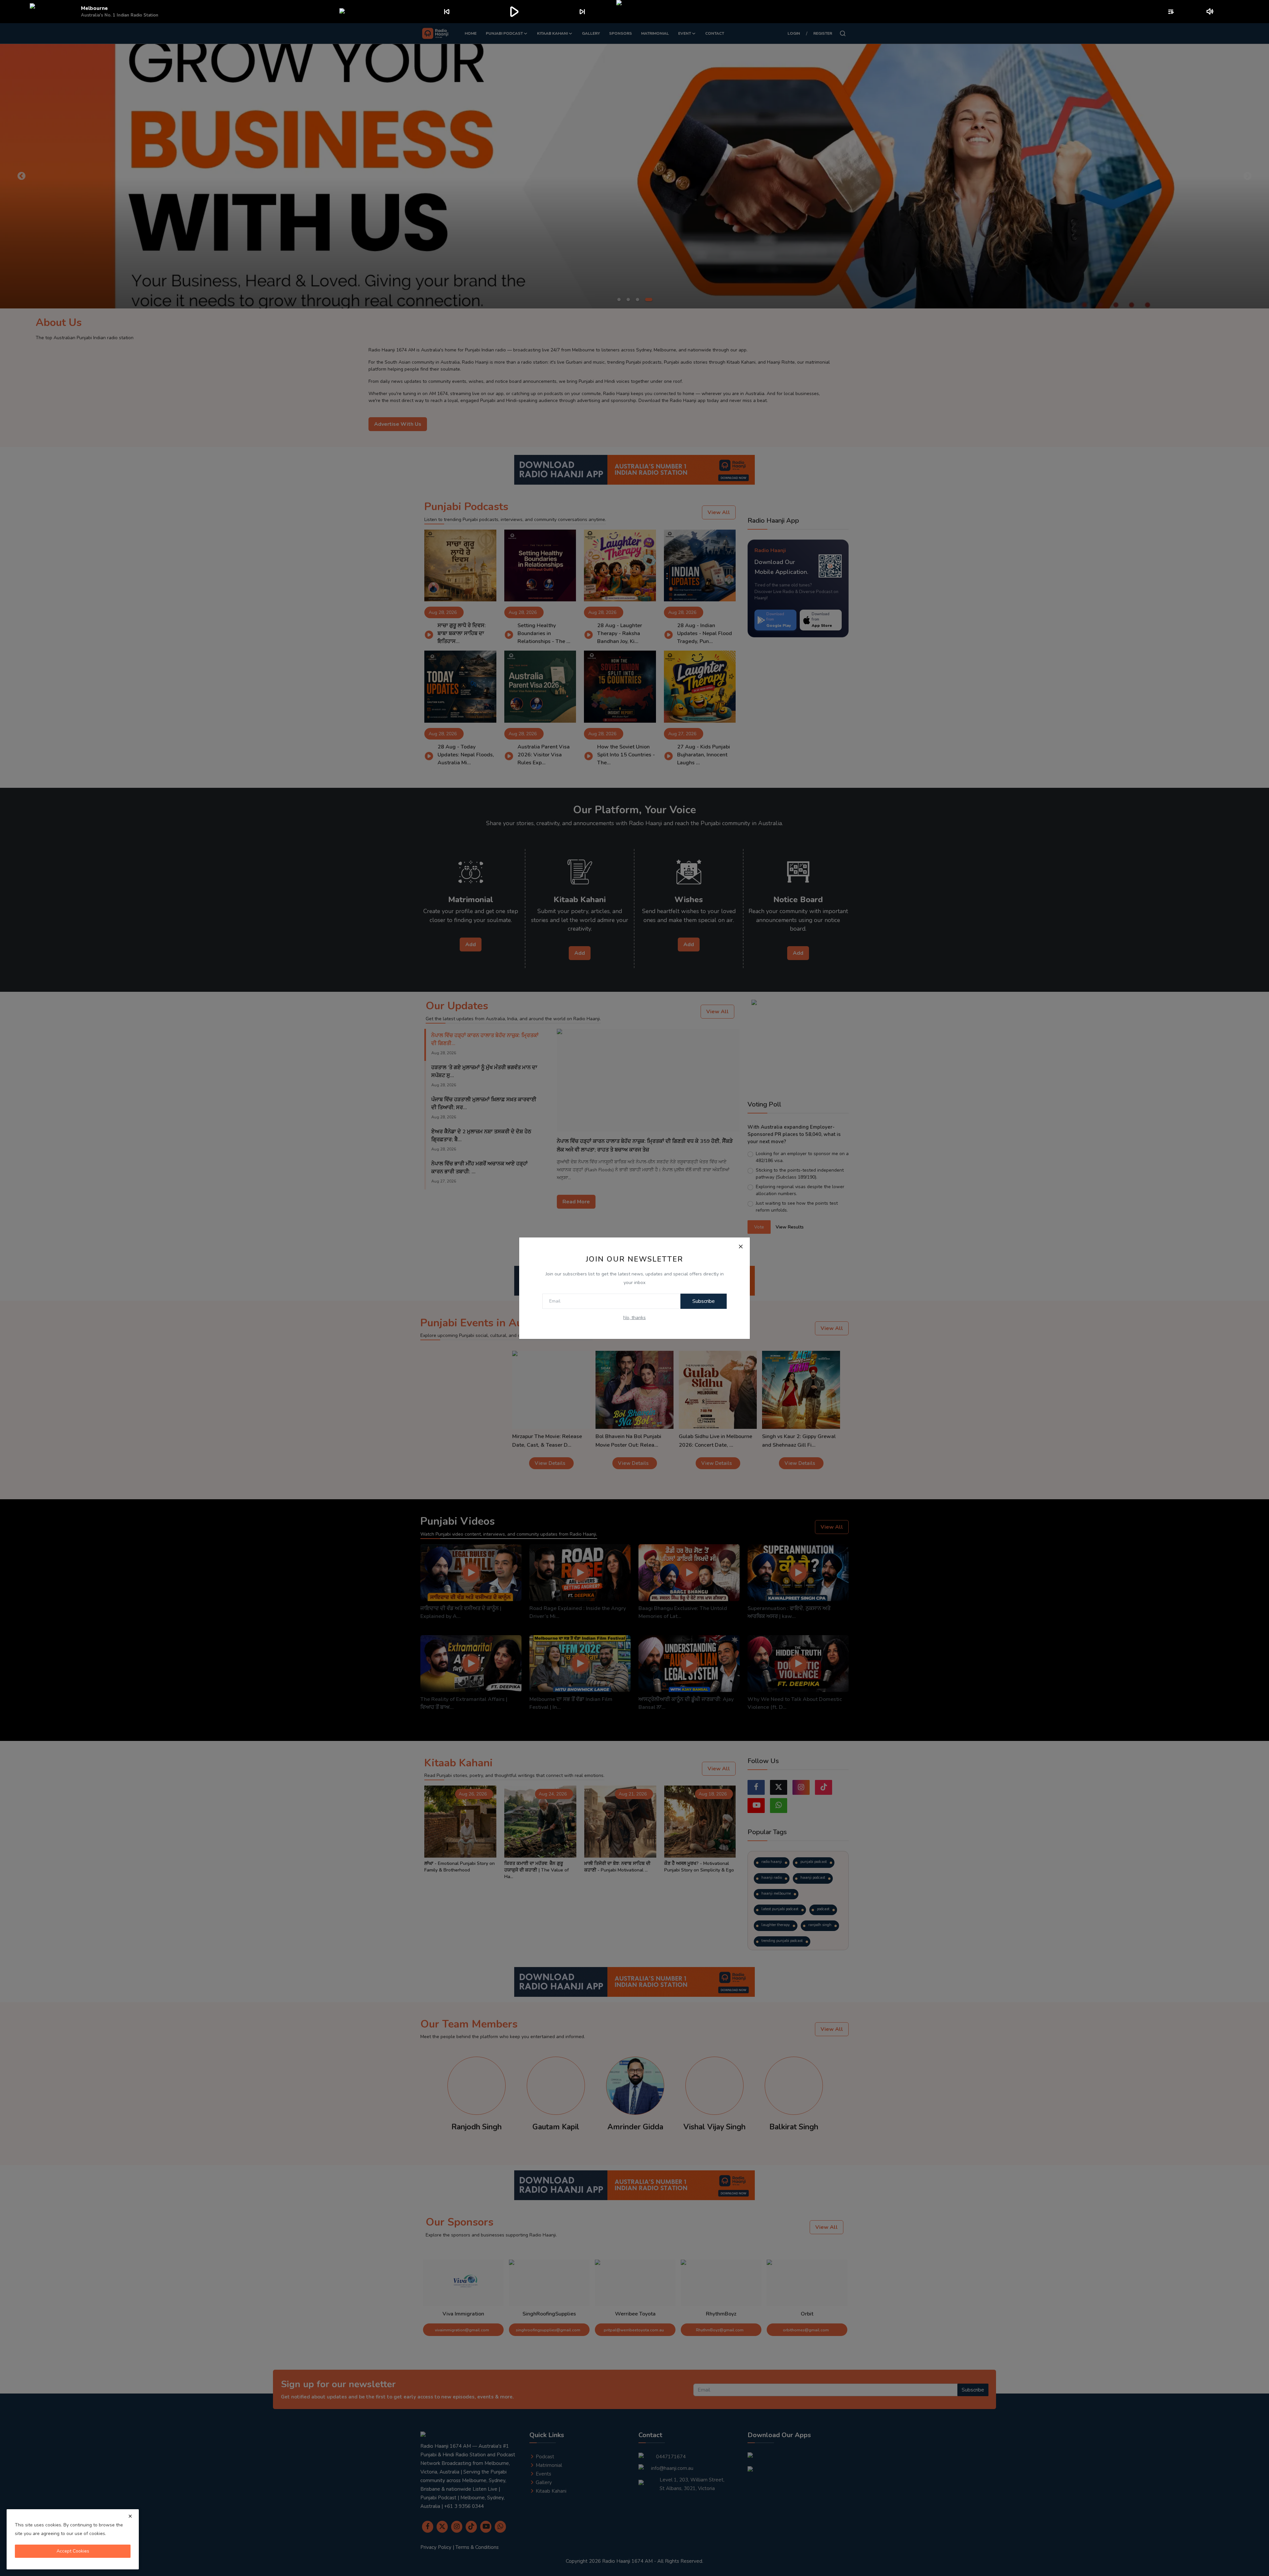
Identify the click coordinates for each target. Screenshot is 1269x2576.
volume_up (1210, 12)
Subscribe (704, 1301)
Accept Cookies (73, 2551)
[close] (130, 2516)
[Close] (741, 1247)
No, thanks (634, 1318)
